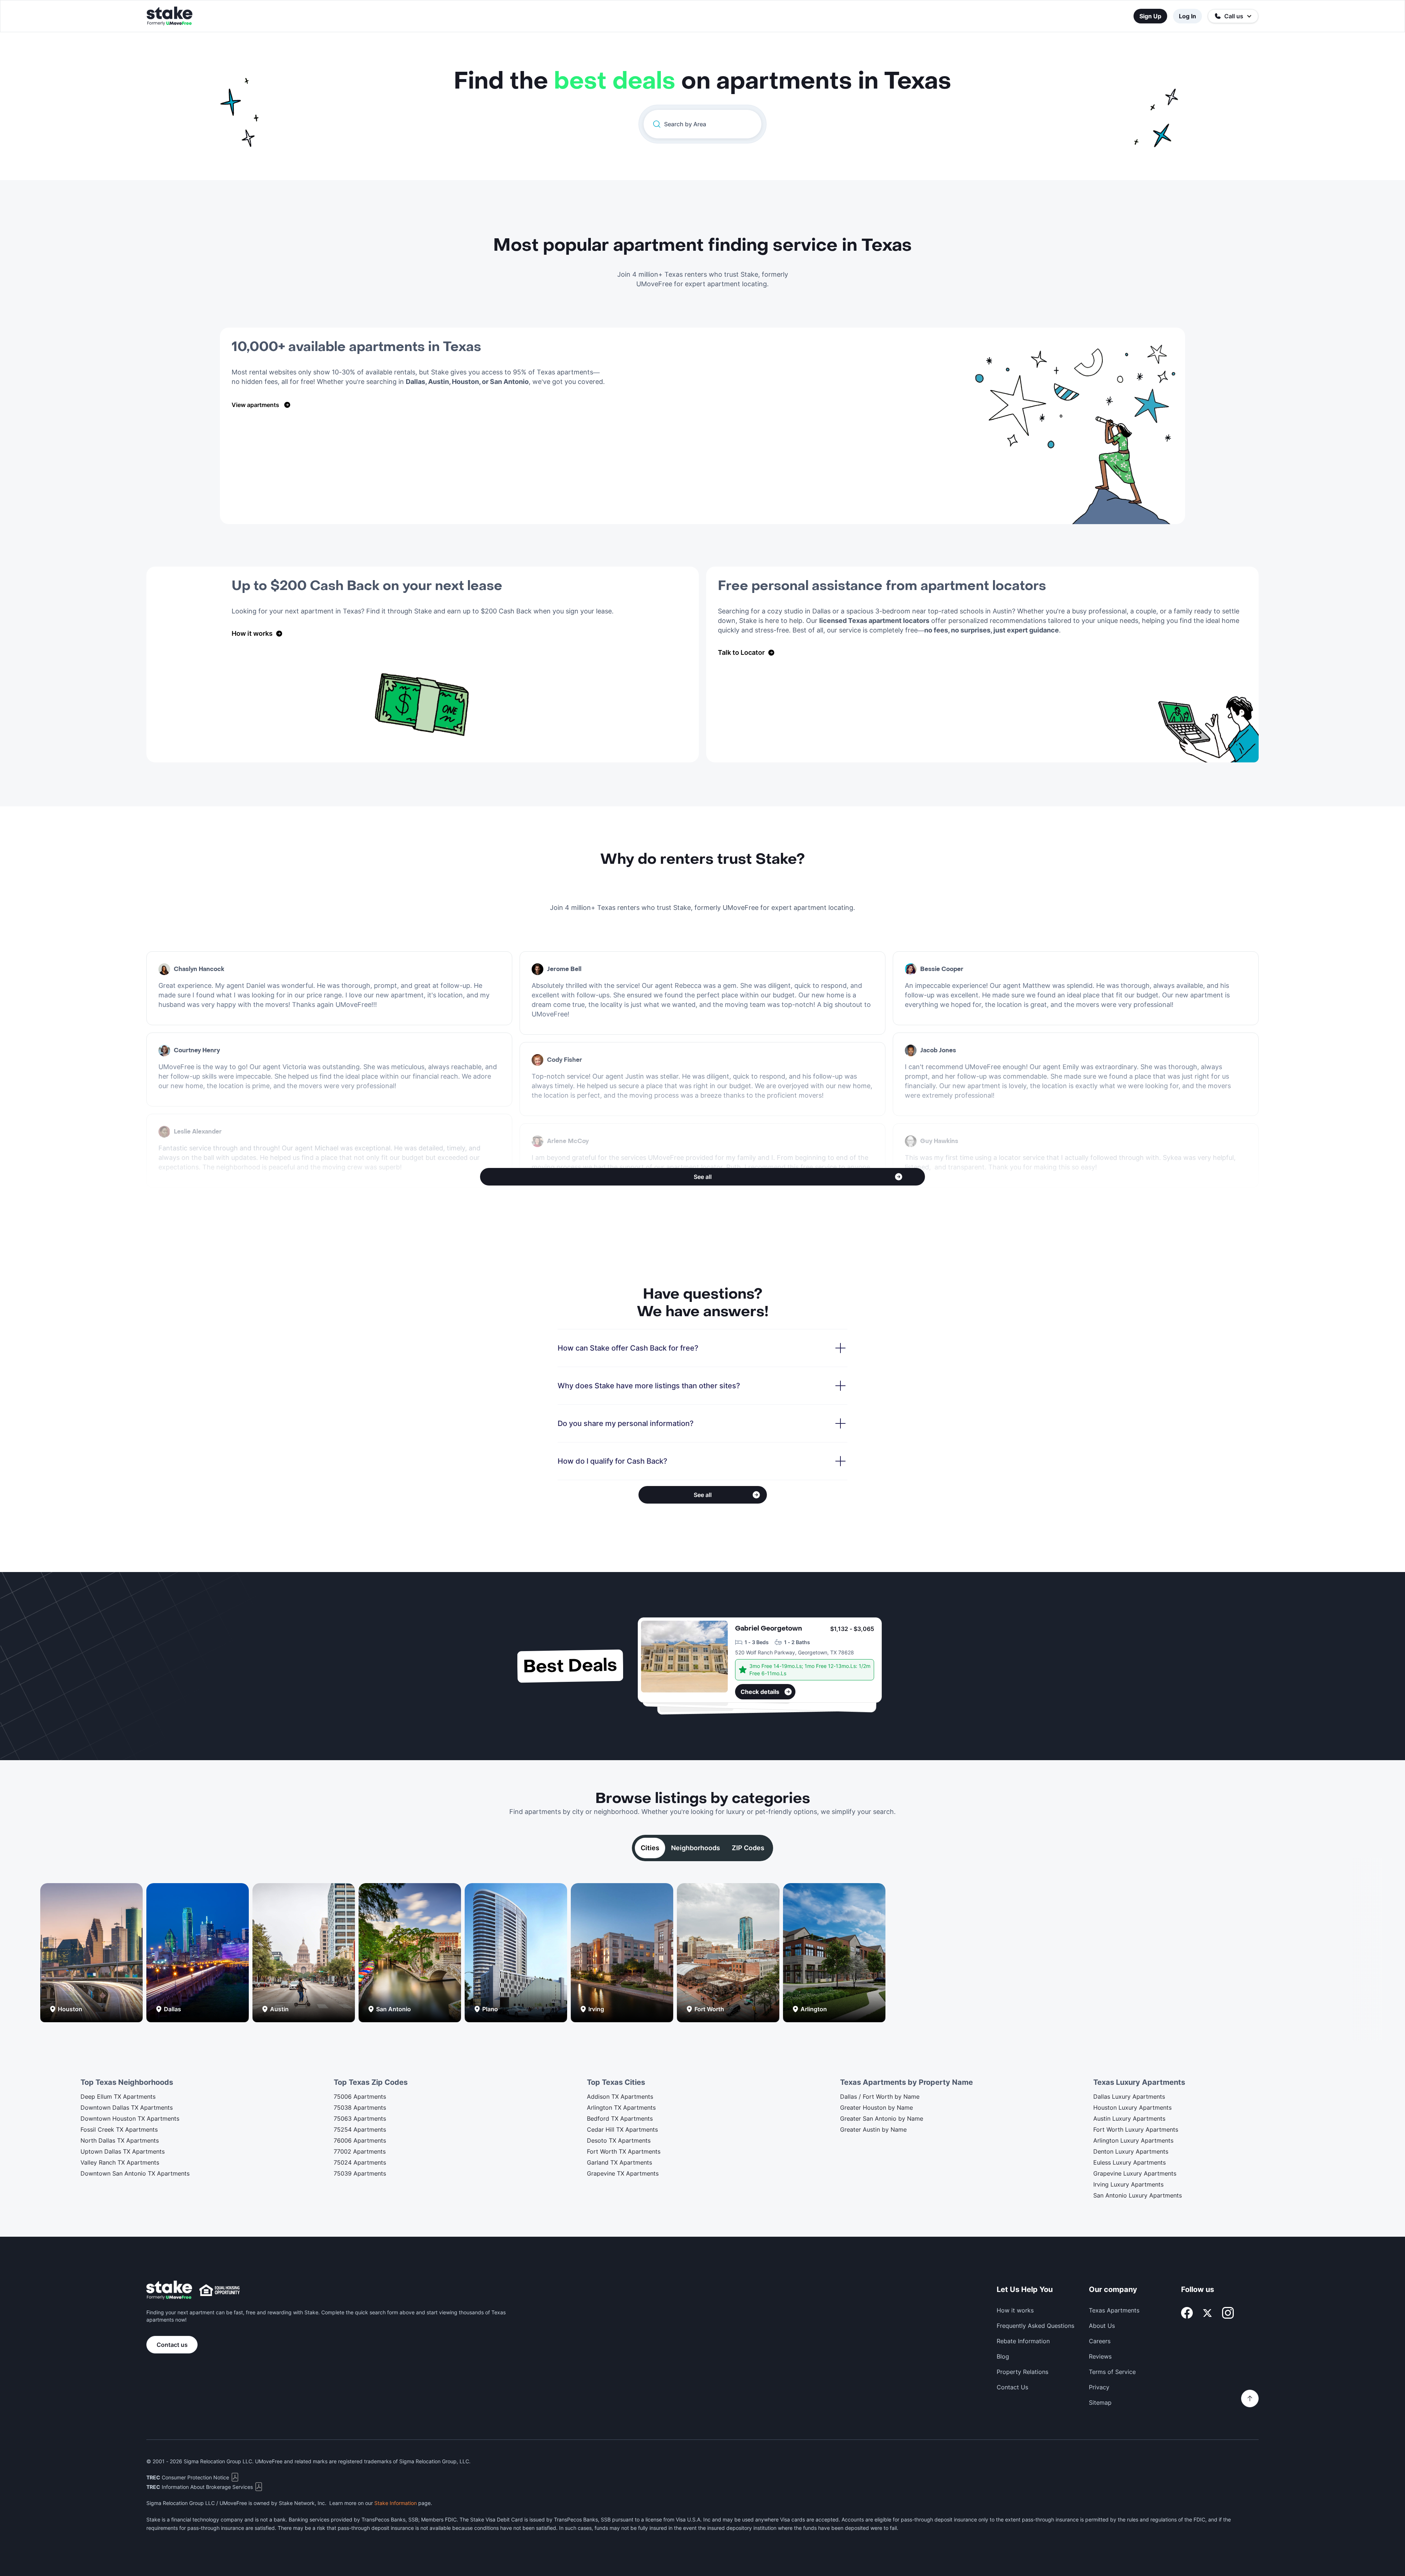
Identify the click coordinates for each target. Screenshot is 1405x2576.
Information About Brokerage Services (200, 2487)
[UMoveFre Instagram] (1228, 2313)
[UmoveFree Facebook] (1187, 2313)
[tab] (650, 1848)
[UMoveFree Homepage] (169, 2290)
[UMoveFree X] (1207, 2313)
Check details (760, 1692)
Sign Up (1150, 16)
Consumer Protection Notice (188, 2477)
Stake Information (396, 2503)
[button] (1233, 16)
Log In (1187, 16)
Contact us (172, 2345)
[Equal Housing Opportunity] (220, 2290)
